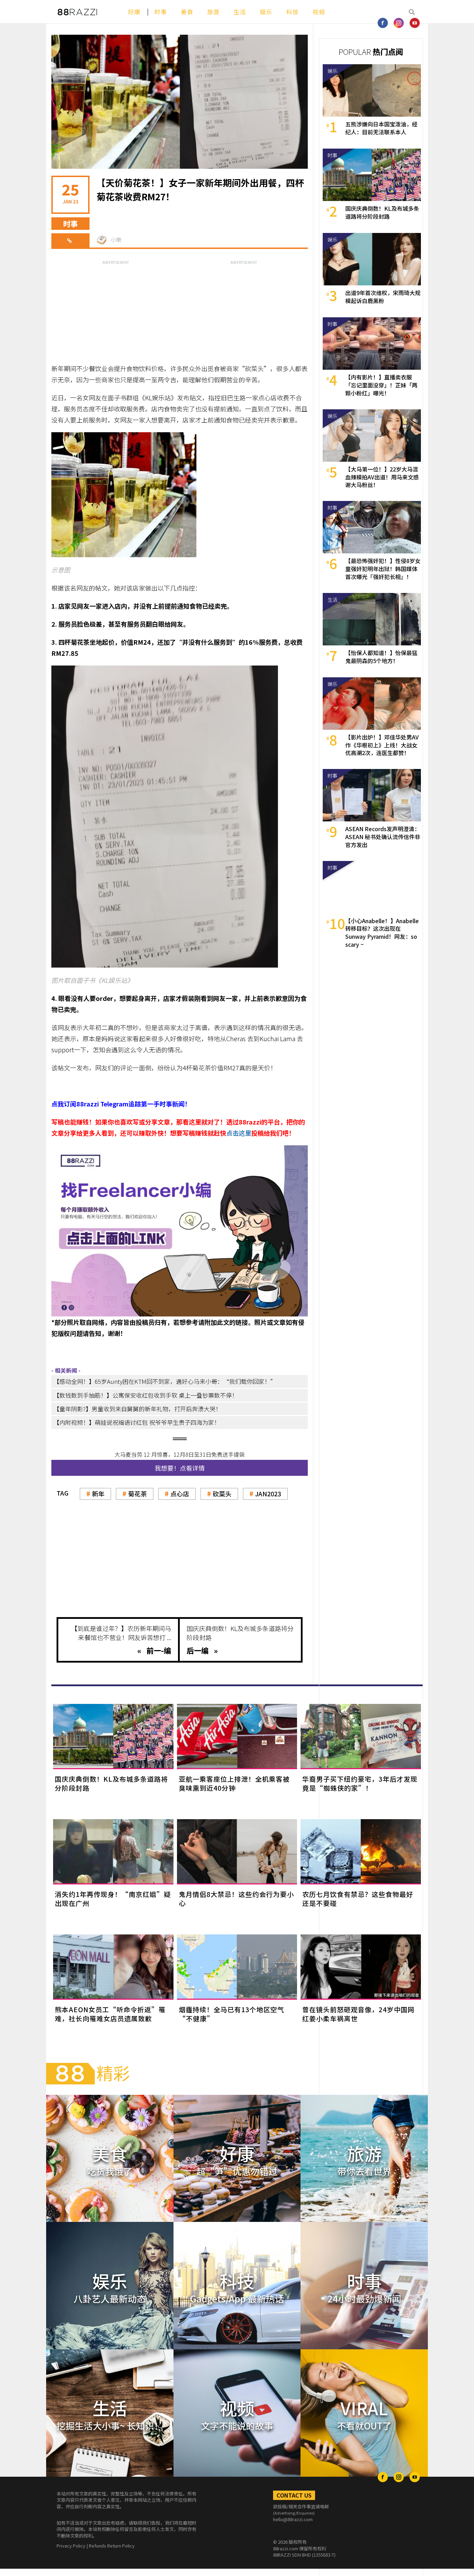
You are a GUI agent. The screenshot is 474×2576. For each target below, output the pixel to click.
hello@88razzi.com (293, 2519)
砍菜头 (222, 1494)
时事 (161, 12)
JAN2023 (268, 1494)
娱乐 (266, 12)
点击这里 (239, 1133)
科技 (293, 12)
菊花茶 (137, 1494)
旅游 (213, 12)
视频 (319, 12)
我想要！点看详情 (180, 1468)
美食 (187, 12)
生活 (240, 12)
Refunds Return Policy (112, 2546)
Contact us (294, 2495)
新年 (98, 1494)
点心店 (180, 1494)
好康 (134, 12)
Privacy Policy (71, 2546)
